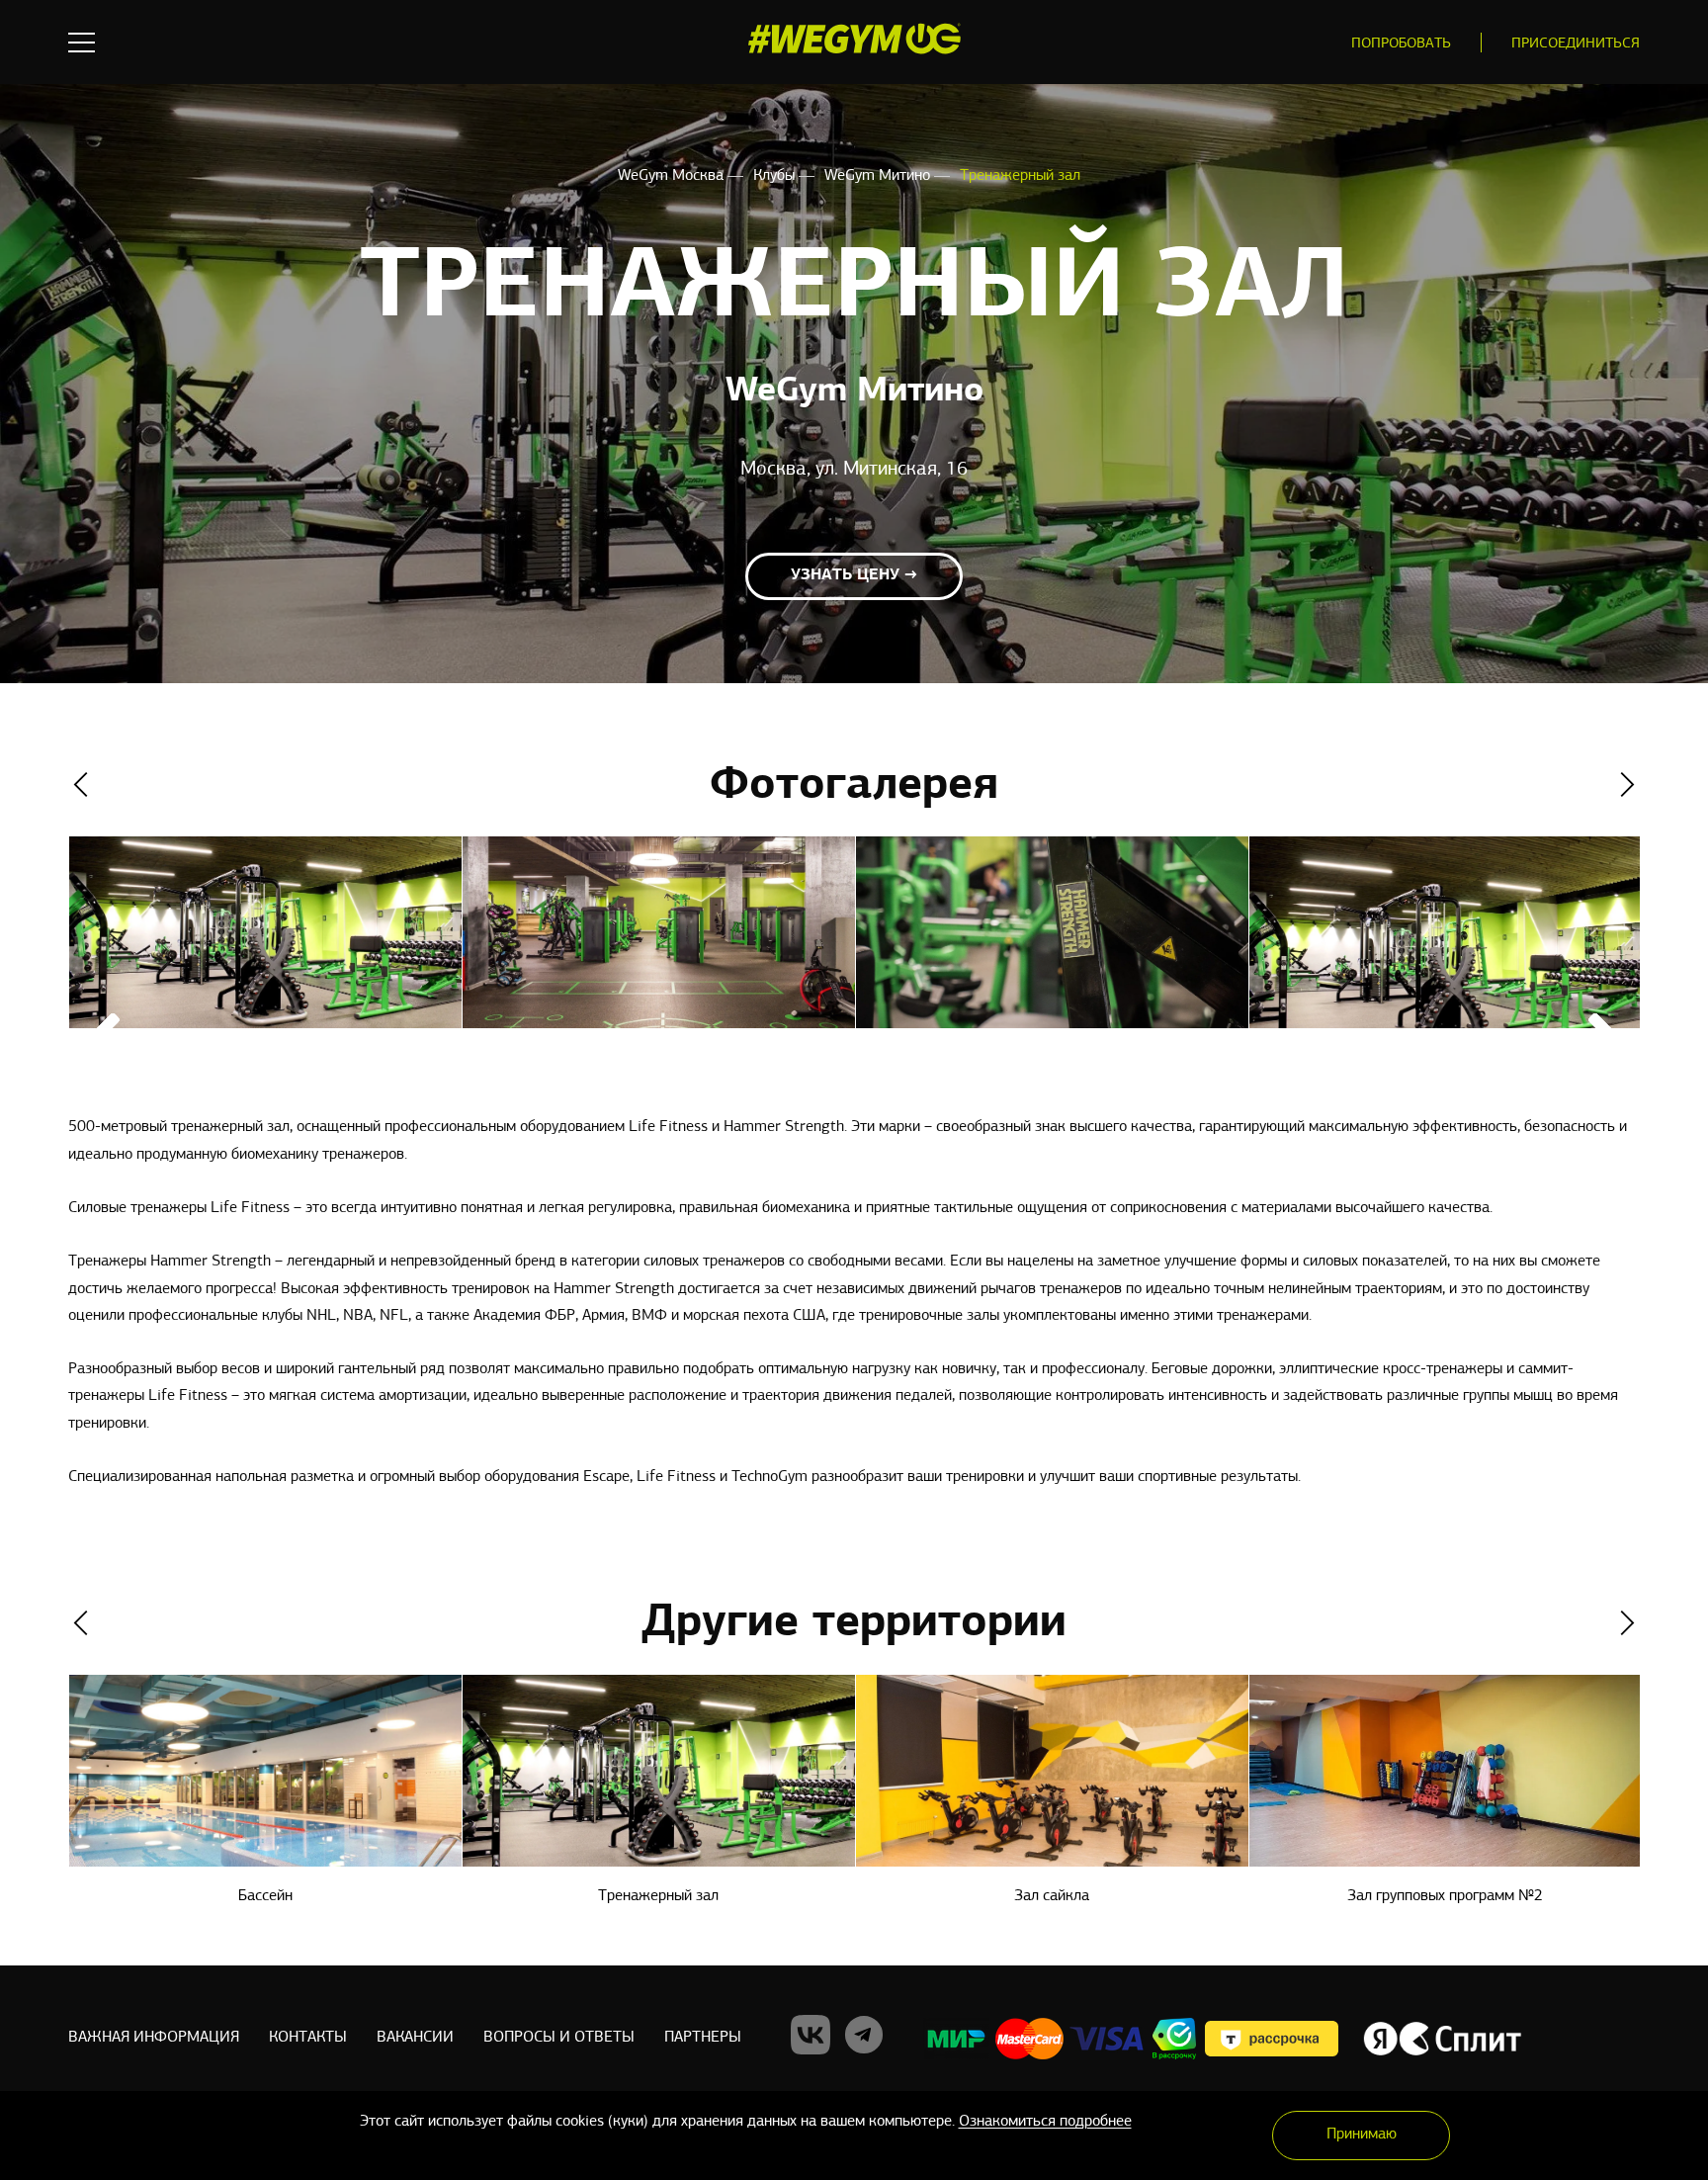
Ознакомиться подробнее (1045, 2122)
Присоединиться (1576, 44)
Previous (81, 785)
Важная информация (154, 2038)
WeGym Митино (879, 176)
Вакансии (415, 2038)
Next (1627, 785)
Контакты (308, 2038)
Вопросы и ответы (559, 2038)
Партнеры (703, 2038)
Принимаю (1362, 2135)
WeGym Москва (673, 176)
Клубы (776, 176)
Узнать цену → (854, 575)
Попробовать (1401, 44)
